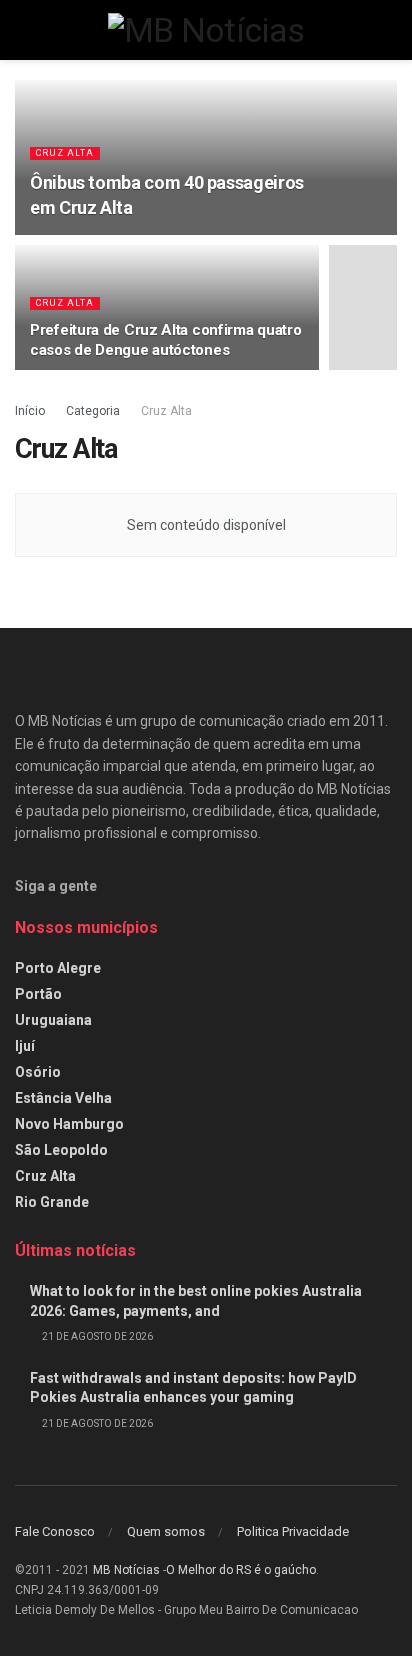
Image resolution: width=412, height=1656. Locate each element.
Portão (38, 994)
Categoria (93, 411)
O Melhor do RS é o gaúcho (241, 1570)
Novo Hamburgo (69, 1124)
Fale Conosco (55, 1531)
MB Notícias (126, 1570)
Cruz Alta (65, 153)
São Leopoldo (61, 1150)
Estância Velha (63, 1098)
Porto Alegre (58, 968)
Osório (38, 1072)
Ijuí (25, 1046)
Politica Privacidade (293, 1531)
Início (30, 411)
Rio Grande (52, 1202)
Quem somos (166, 1531)
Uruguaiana (53, 1020)
